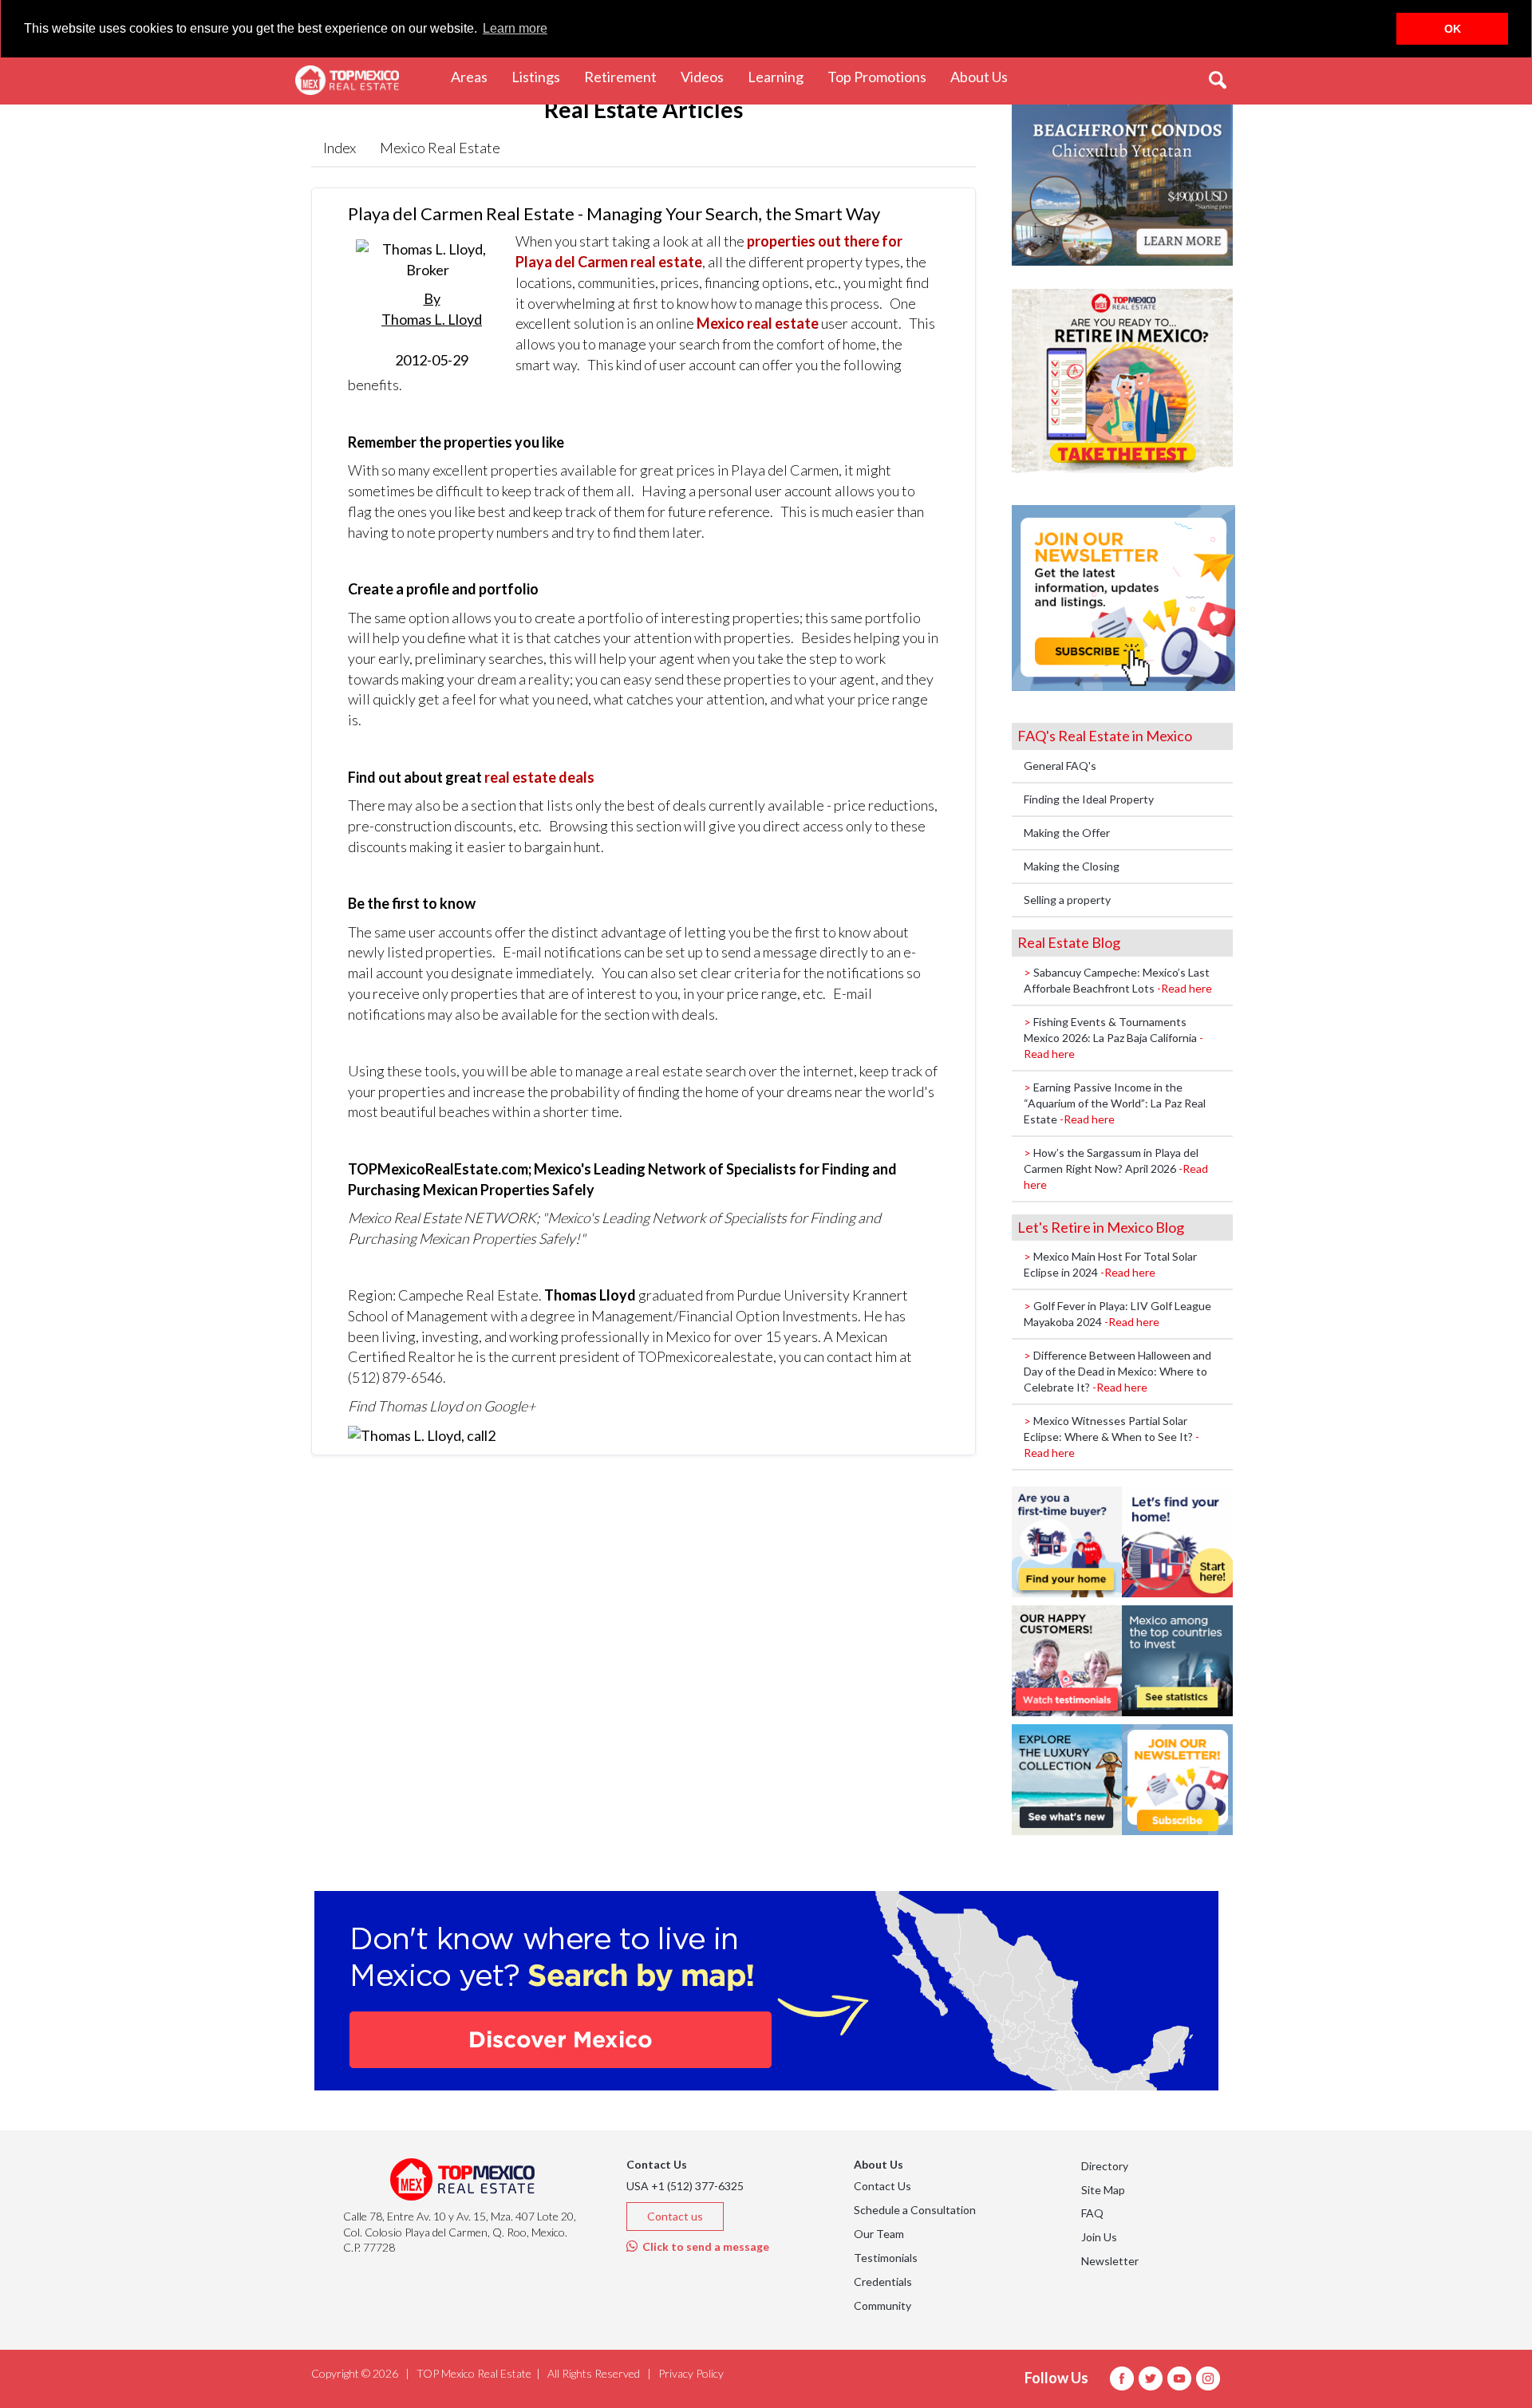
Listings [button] (542, 76)
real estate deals (539, 777)
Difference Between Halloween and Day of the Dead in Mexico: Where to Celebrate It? (1117, 1371)
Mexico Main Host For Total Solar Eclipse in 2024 (1110, 1264)
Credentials (883, 2282)
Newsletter (1110, 2261)
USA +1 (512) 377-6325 (685, 2186)
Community (882, 2305)
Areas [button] (475, 76)
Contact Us (882, 2186)
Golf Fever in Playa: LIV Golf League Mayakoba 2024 (1117, 1314)
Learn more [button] (515, 28)
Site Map (1103, 2190)
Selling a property (1067, 900)
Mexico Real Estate (440, 148)
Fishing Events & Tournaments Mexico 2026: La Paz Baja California (1113, 1038)
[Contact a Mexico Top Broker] (422, 1435)
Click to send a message (703, 2246)
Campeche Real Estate (468, 1295)
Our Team (879, 2234)
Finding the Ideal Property (1089, 799)
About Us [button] (985, 76)
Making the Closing (1072, 866)
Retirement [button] (626, 76)
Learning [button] (782, 76)
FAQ (1092, 2213)
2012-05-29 (432, 329)
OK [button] (1453, 29)
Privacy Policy (691, 2373)
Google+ (509, 1406)
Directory (1105, 2166)
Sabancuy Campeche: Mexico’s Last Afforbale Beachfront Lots (1118, 980)
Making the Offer (1067, 833)
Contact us (675, 2216)
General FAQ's (1060, 766)
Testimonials (886, 2258)
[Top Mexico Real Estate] (347, 81)
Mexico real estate (758, 323)
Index (340, 148)
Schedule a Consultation (915, 2210)
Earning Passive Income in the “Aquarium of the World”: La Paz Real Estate (1115, 1103)
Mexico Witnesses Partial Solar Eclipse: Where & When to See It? (1111, 1437)
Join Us (1099, 2237)
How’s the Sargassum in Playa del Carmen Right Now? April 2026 (1116, 1168)
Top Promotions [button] (883, 76)
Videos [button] (708, 76)
